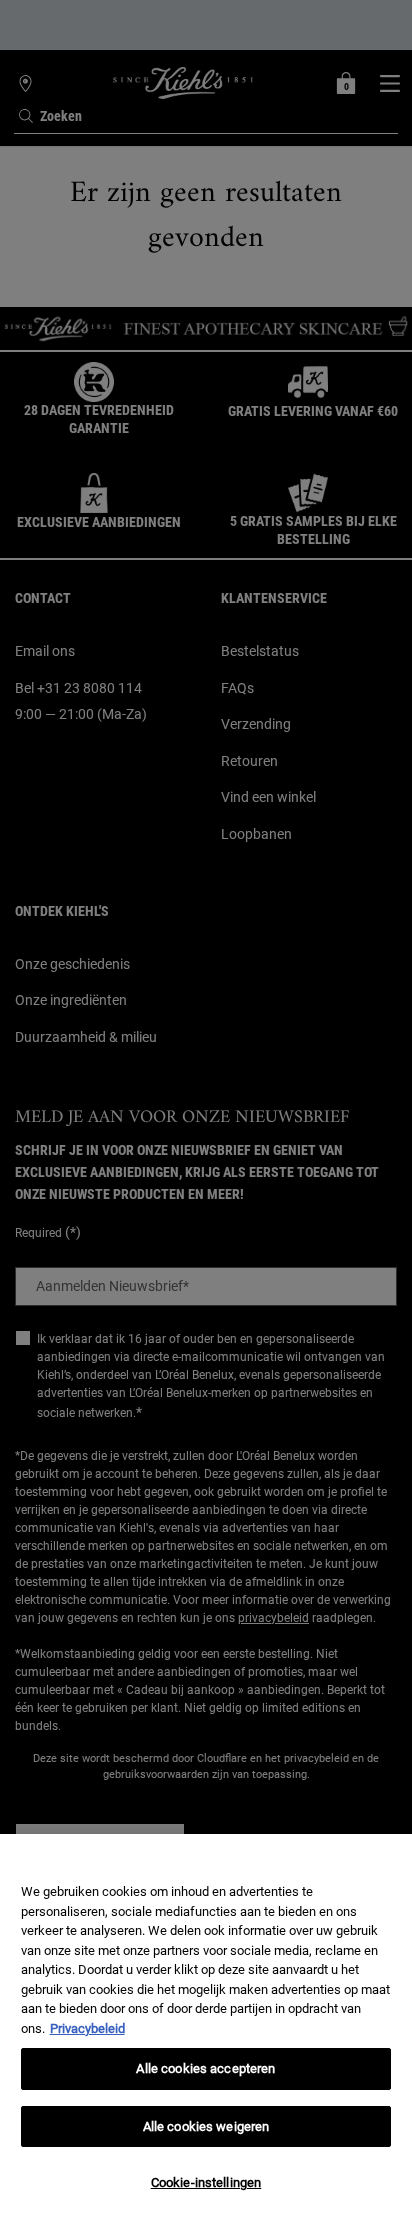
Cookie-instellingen (206, 2182)
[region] (206, 2026)
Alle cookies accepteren (205, 2068)
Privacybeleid (87, 2028)
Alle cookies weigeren (206, 2126)
